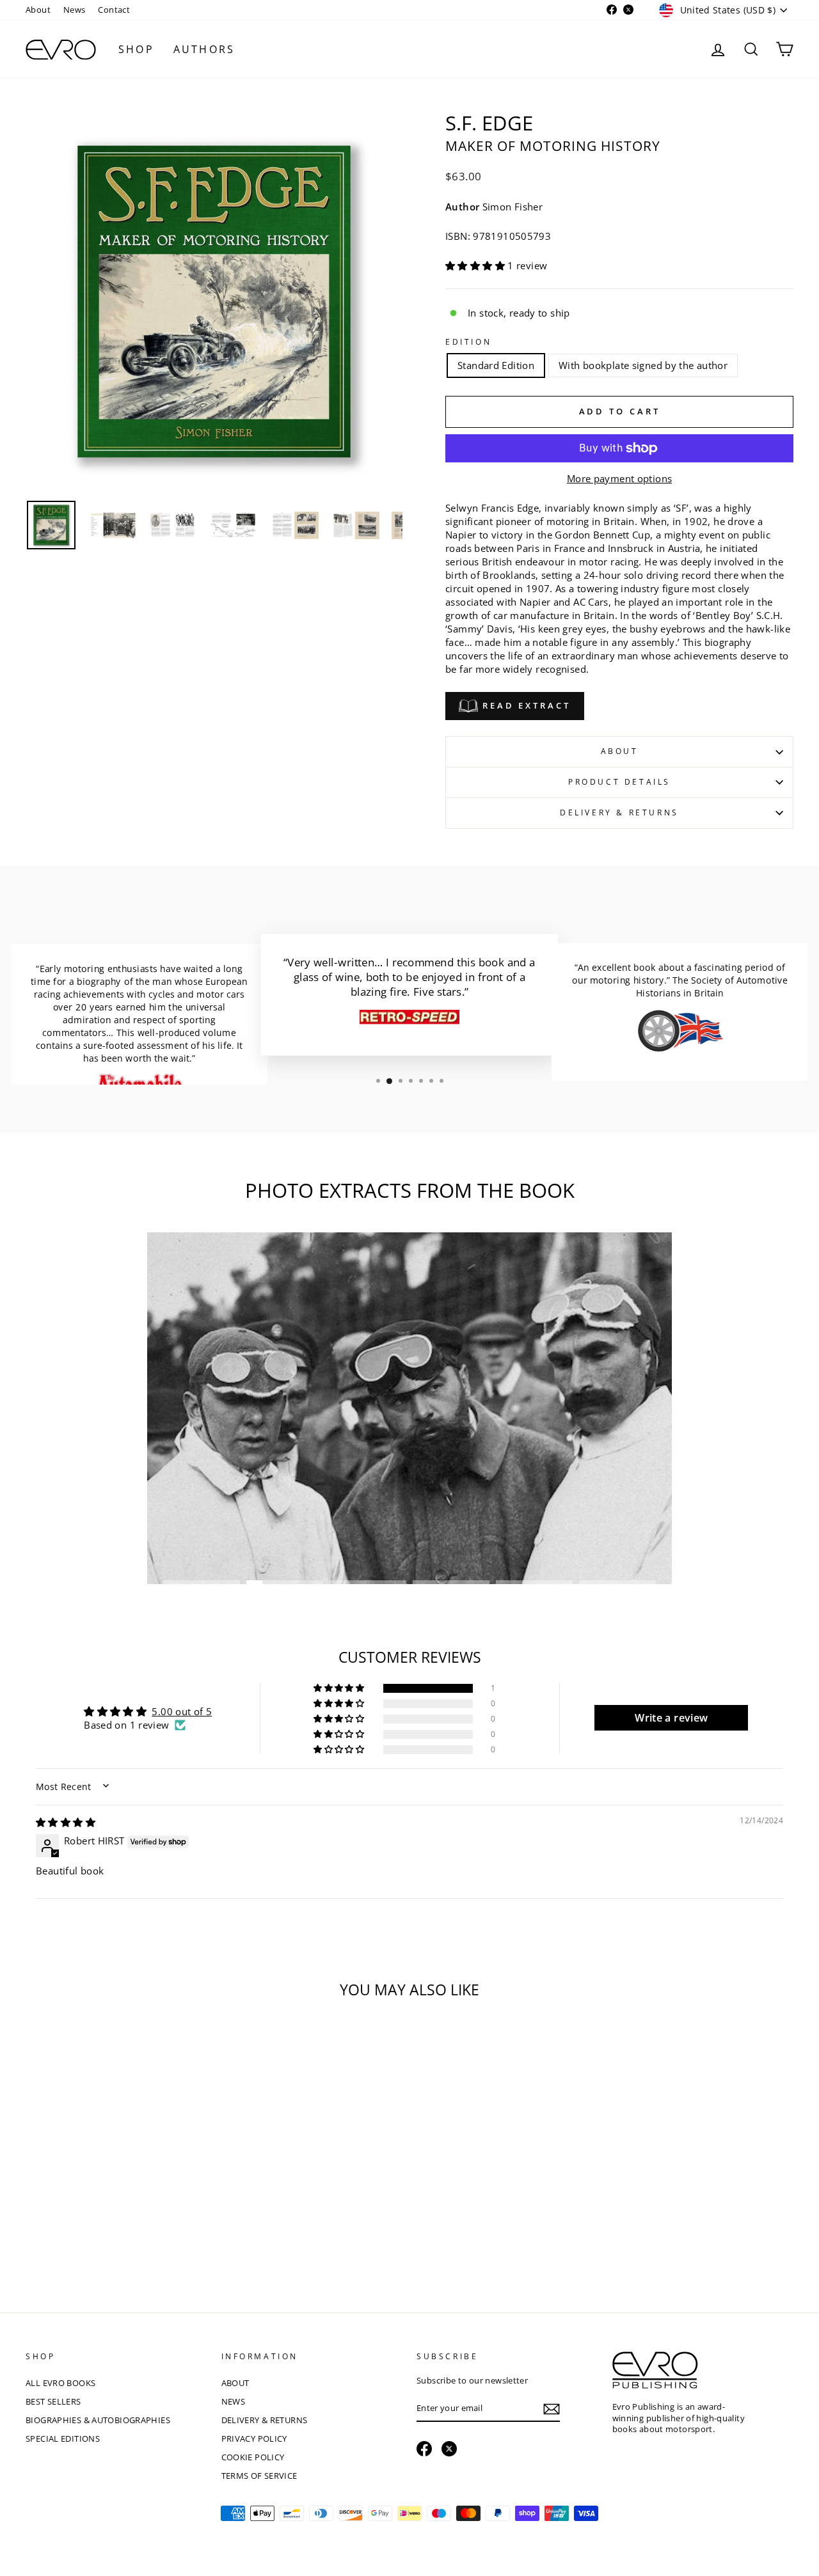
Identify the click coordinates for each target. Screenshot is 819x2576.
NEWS (234, 2401)
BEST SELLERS (53, 2401)
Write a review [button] (671, 1718)
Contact (114, 10)
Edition (468, 342)
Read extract (524, 705)
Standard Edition (496, 365)
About (38, 10)
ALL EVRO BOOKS (60, 2383)
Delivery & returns (619, 813)
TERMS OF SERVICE (259, 2476)
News (75, 10)
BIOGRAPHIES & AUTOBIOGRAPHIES (98, 2420)
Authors (204, 49)
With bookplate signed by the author (643, 365)
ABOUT (235, 2383)
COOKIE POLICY (253, 2457)
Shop (136, 49)
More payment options (620, 478)
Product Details (619, 782)
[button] (476, 265)
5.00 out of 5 (182, 1711)
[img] (66, 1822)
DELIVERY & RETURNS (265, 2420)
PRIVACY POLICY (254, 2439)
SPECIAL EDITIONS (63, 2439)
